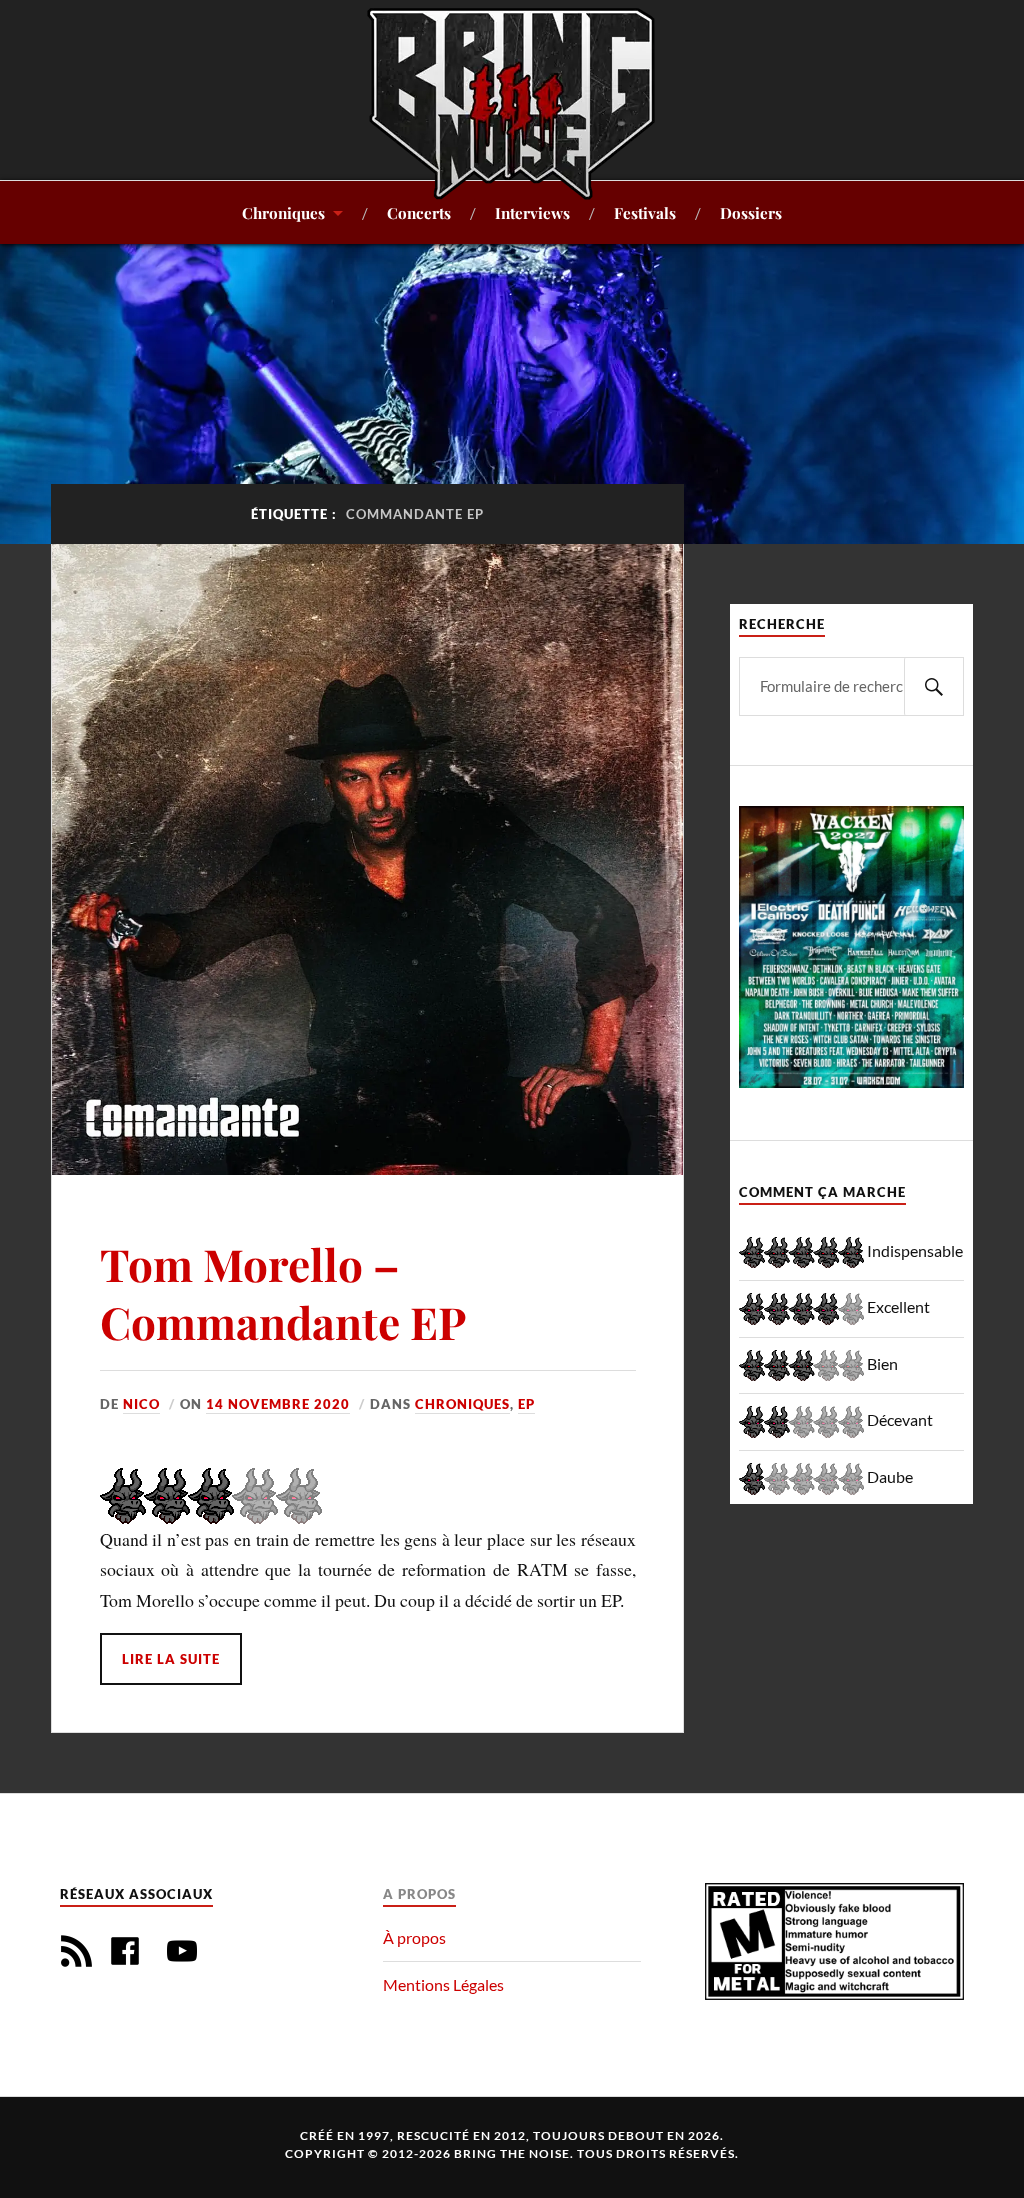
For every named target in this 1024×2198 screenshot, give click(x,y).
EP (526, 1404)
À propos (414, 1937)
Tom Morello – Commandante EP (283, 1292)
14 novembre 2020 (278, 1404)
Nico (141, 1404)
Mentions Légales (443, 1984)
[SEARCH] (934, 686)
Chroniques (283, 212)
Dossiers (751, 212)
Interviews (532, 212)
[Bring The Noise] (512, 103)
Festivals (645, 212)
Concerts (419, 212)
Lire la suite (171, 1659)
